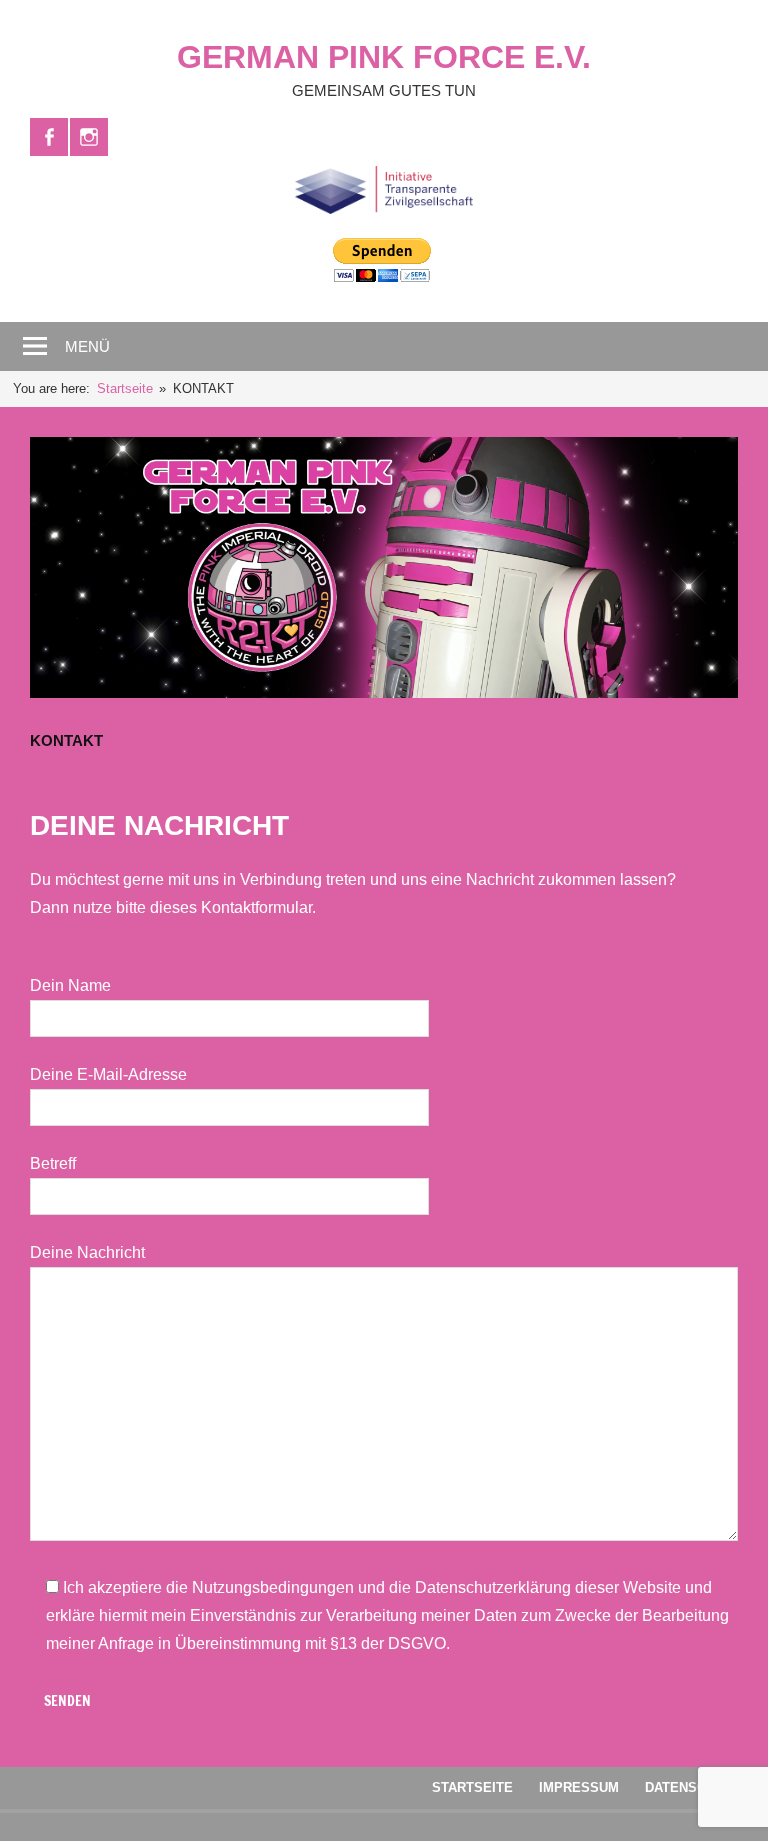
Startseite (472, 1787)
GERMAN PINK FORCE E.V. (384, 57)
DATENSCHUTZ (692, 1787)
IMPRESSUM (579, 1787)
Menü (87, 346)
